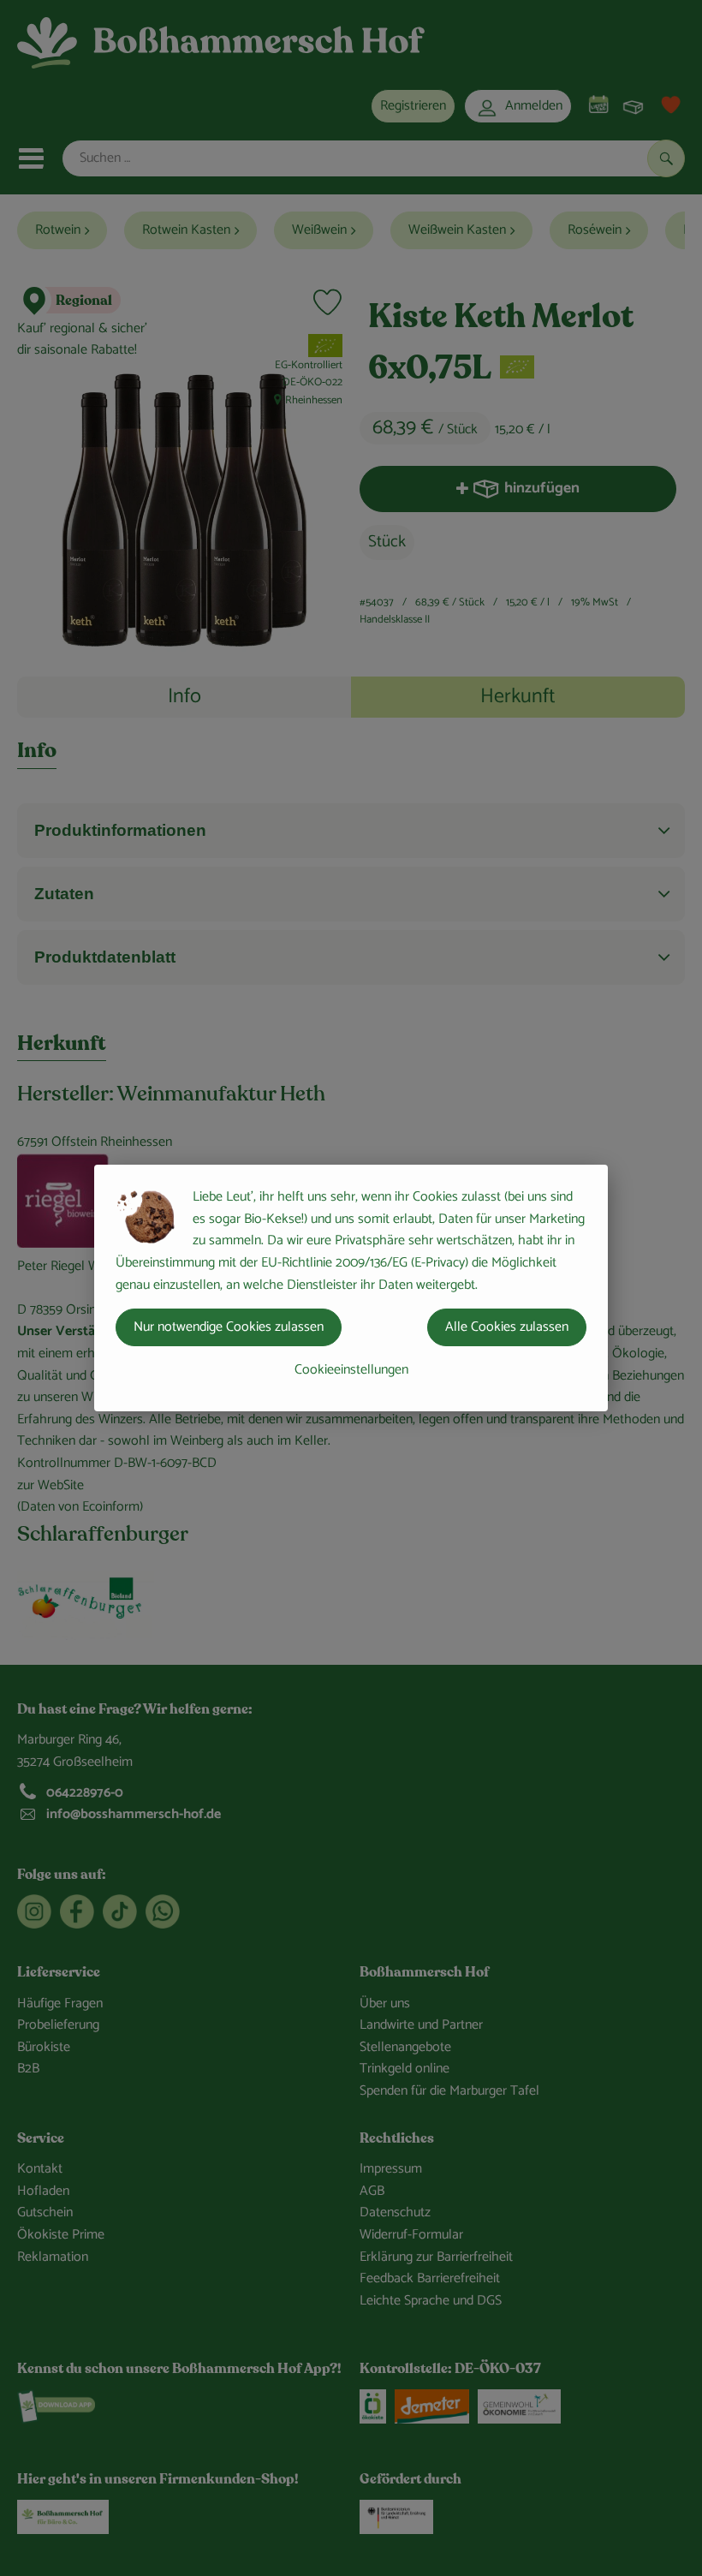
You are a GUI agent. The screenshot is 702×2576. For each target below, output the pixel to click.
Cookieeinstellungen (351, 1370)
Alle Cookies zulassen (507, 1327)
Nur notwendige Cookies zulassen (229, 1327)
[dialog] (351, 1288)
